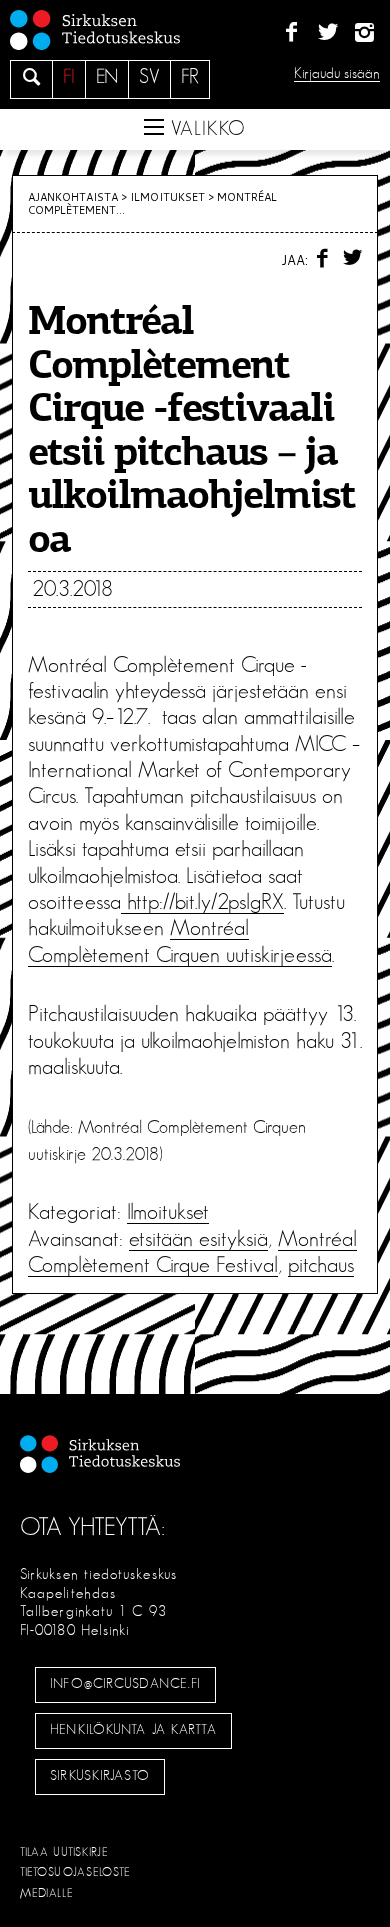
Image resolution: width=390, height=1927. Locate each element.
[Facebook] (291, 33)
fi (69, 77)
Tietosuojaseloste (75, 1872)
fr (190, 77)
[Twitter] (327, 33)
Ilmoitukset (167, 197)
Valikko (205, 129)
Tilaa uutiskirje (64, 1852)
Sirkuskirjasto (100, 1776)
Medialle (47, 1893)
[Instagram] (364, 33)
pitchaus (321, 1265)
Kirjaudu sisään (337, 73)
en (107, 77)
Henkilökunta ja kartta (133, 1730)
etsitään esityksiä (198, 1239)
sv (149, 77)
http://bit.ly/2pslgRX (202, 902)
